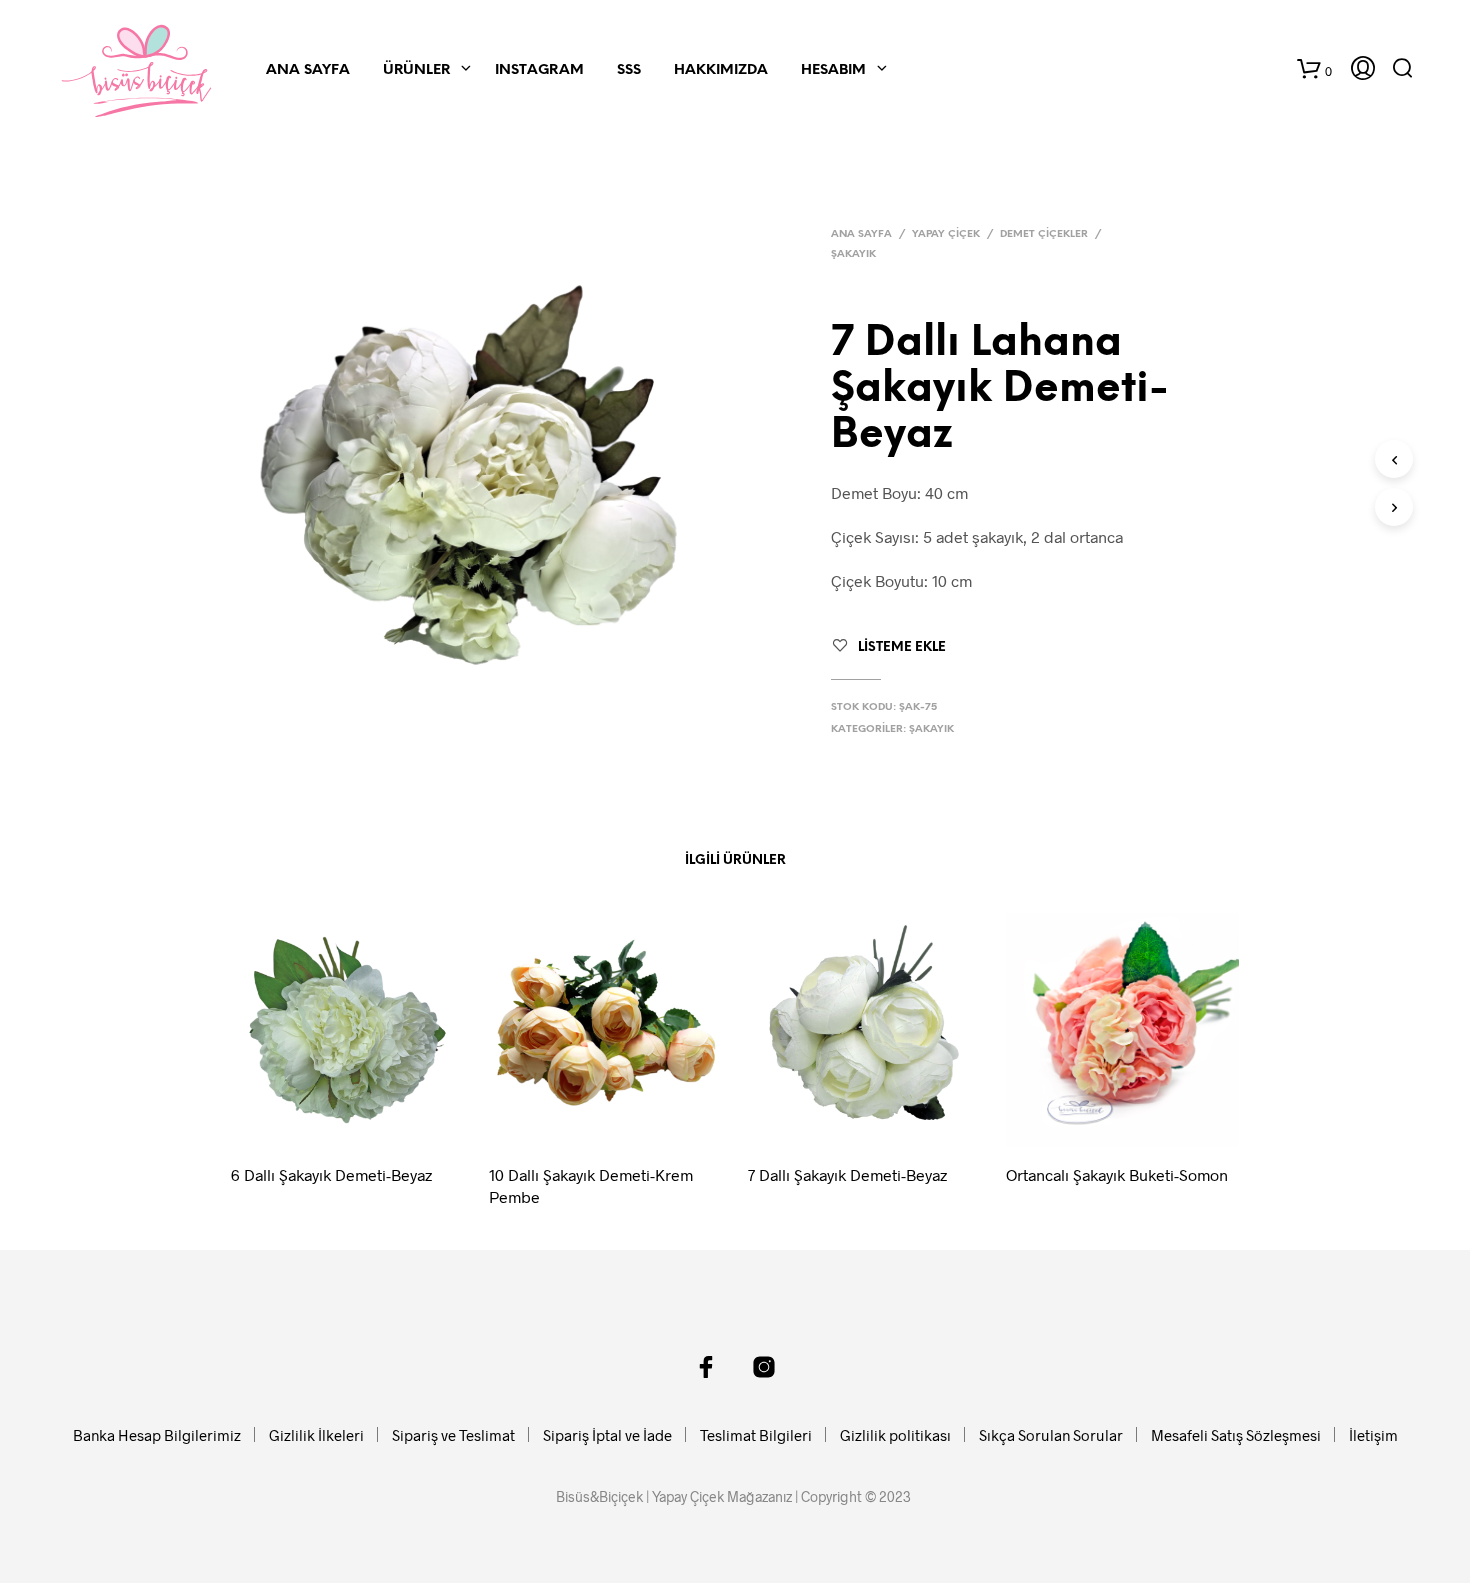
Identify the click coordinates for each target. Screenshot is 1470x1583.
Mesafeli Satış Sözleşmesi (1236, 1435)
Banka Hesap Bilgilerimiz (157, 1435)
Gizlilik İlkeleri (316, 1435)
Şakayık (853, 254)
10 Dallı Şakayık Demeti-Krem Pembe (591, 1185)
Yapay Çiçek (946, 234)
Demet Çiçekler (1044, 234)
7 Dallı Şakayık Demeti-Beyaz (847, 1174)
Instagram (539, 70)
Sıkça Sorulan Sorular (1051, 1435)
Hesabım (833, 70)
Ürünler (416, 70)
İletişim (1373, 1435)
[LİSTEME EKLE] (366, 1120)
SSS (629, 70)
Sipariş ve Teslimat (453, 1435)
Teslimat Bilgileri (756, 1435)
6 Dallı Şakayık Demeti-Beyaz (331, 1174)
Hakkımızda (721, 70)
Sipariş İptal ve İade (607, 1435)
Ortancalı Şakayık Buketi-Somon (1117, 1174)
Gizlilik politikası (895, 1435)
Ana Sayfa (308, 70)
